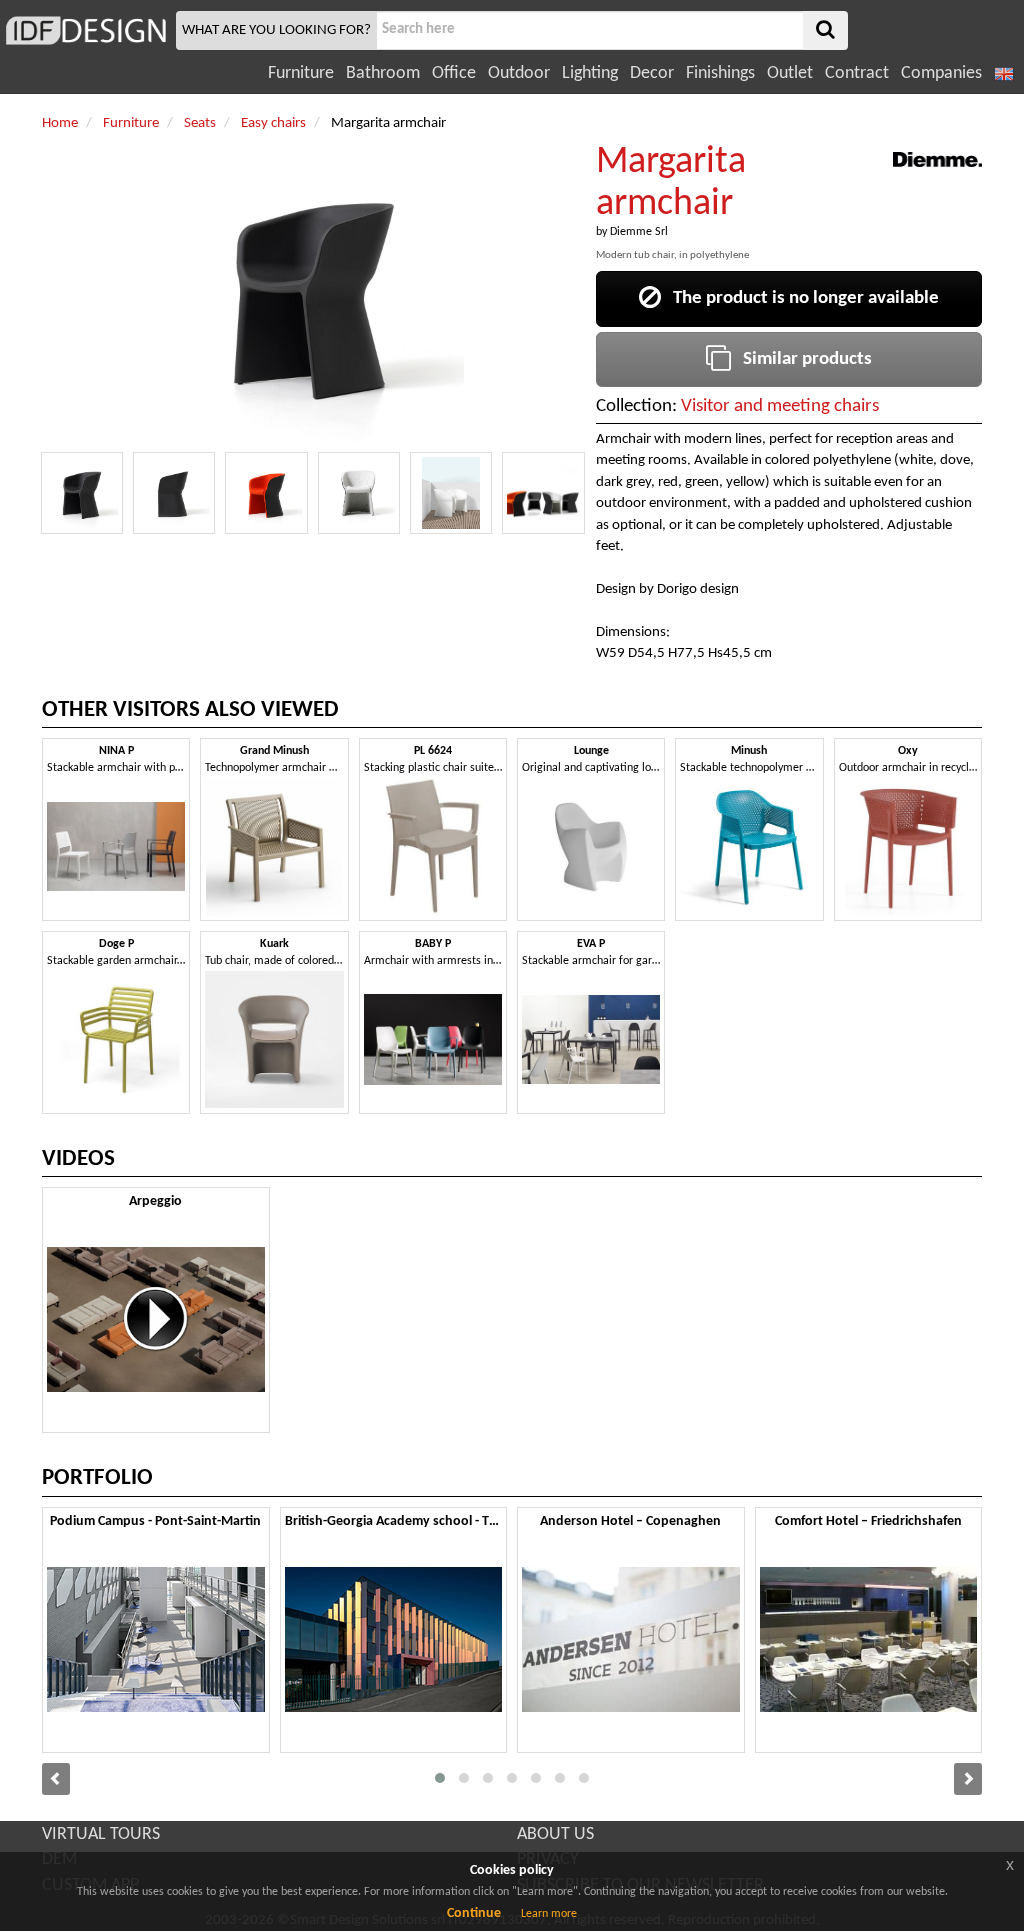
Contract (857, 73)
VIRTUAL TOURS (101, 1834)
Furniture (301, 73)
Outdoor (519, 73)
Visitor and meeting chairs (780, 406)
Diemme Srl (639, 232)
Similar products (801, 359)
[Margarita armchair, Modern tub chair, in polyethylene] (82, 493)
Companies (941, 73)
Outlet (790, 73)
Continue (474, 1913)
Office (454, 73)
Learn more (549, 1914)
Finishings (720, 73)
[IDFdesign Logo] (85, 30)
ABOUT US (555, 1834)
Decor (652, 73)
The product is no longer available (800, 298)
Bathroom (383, 73)
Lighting (590, 73)
